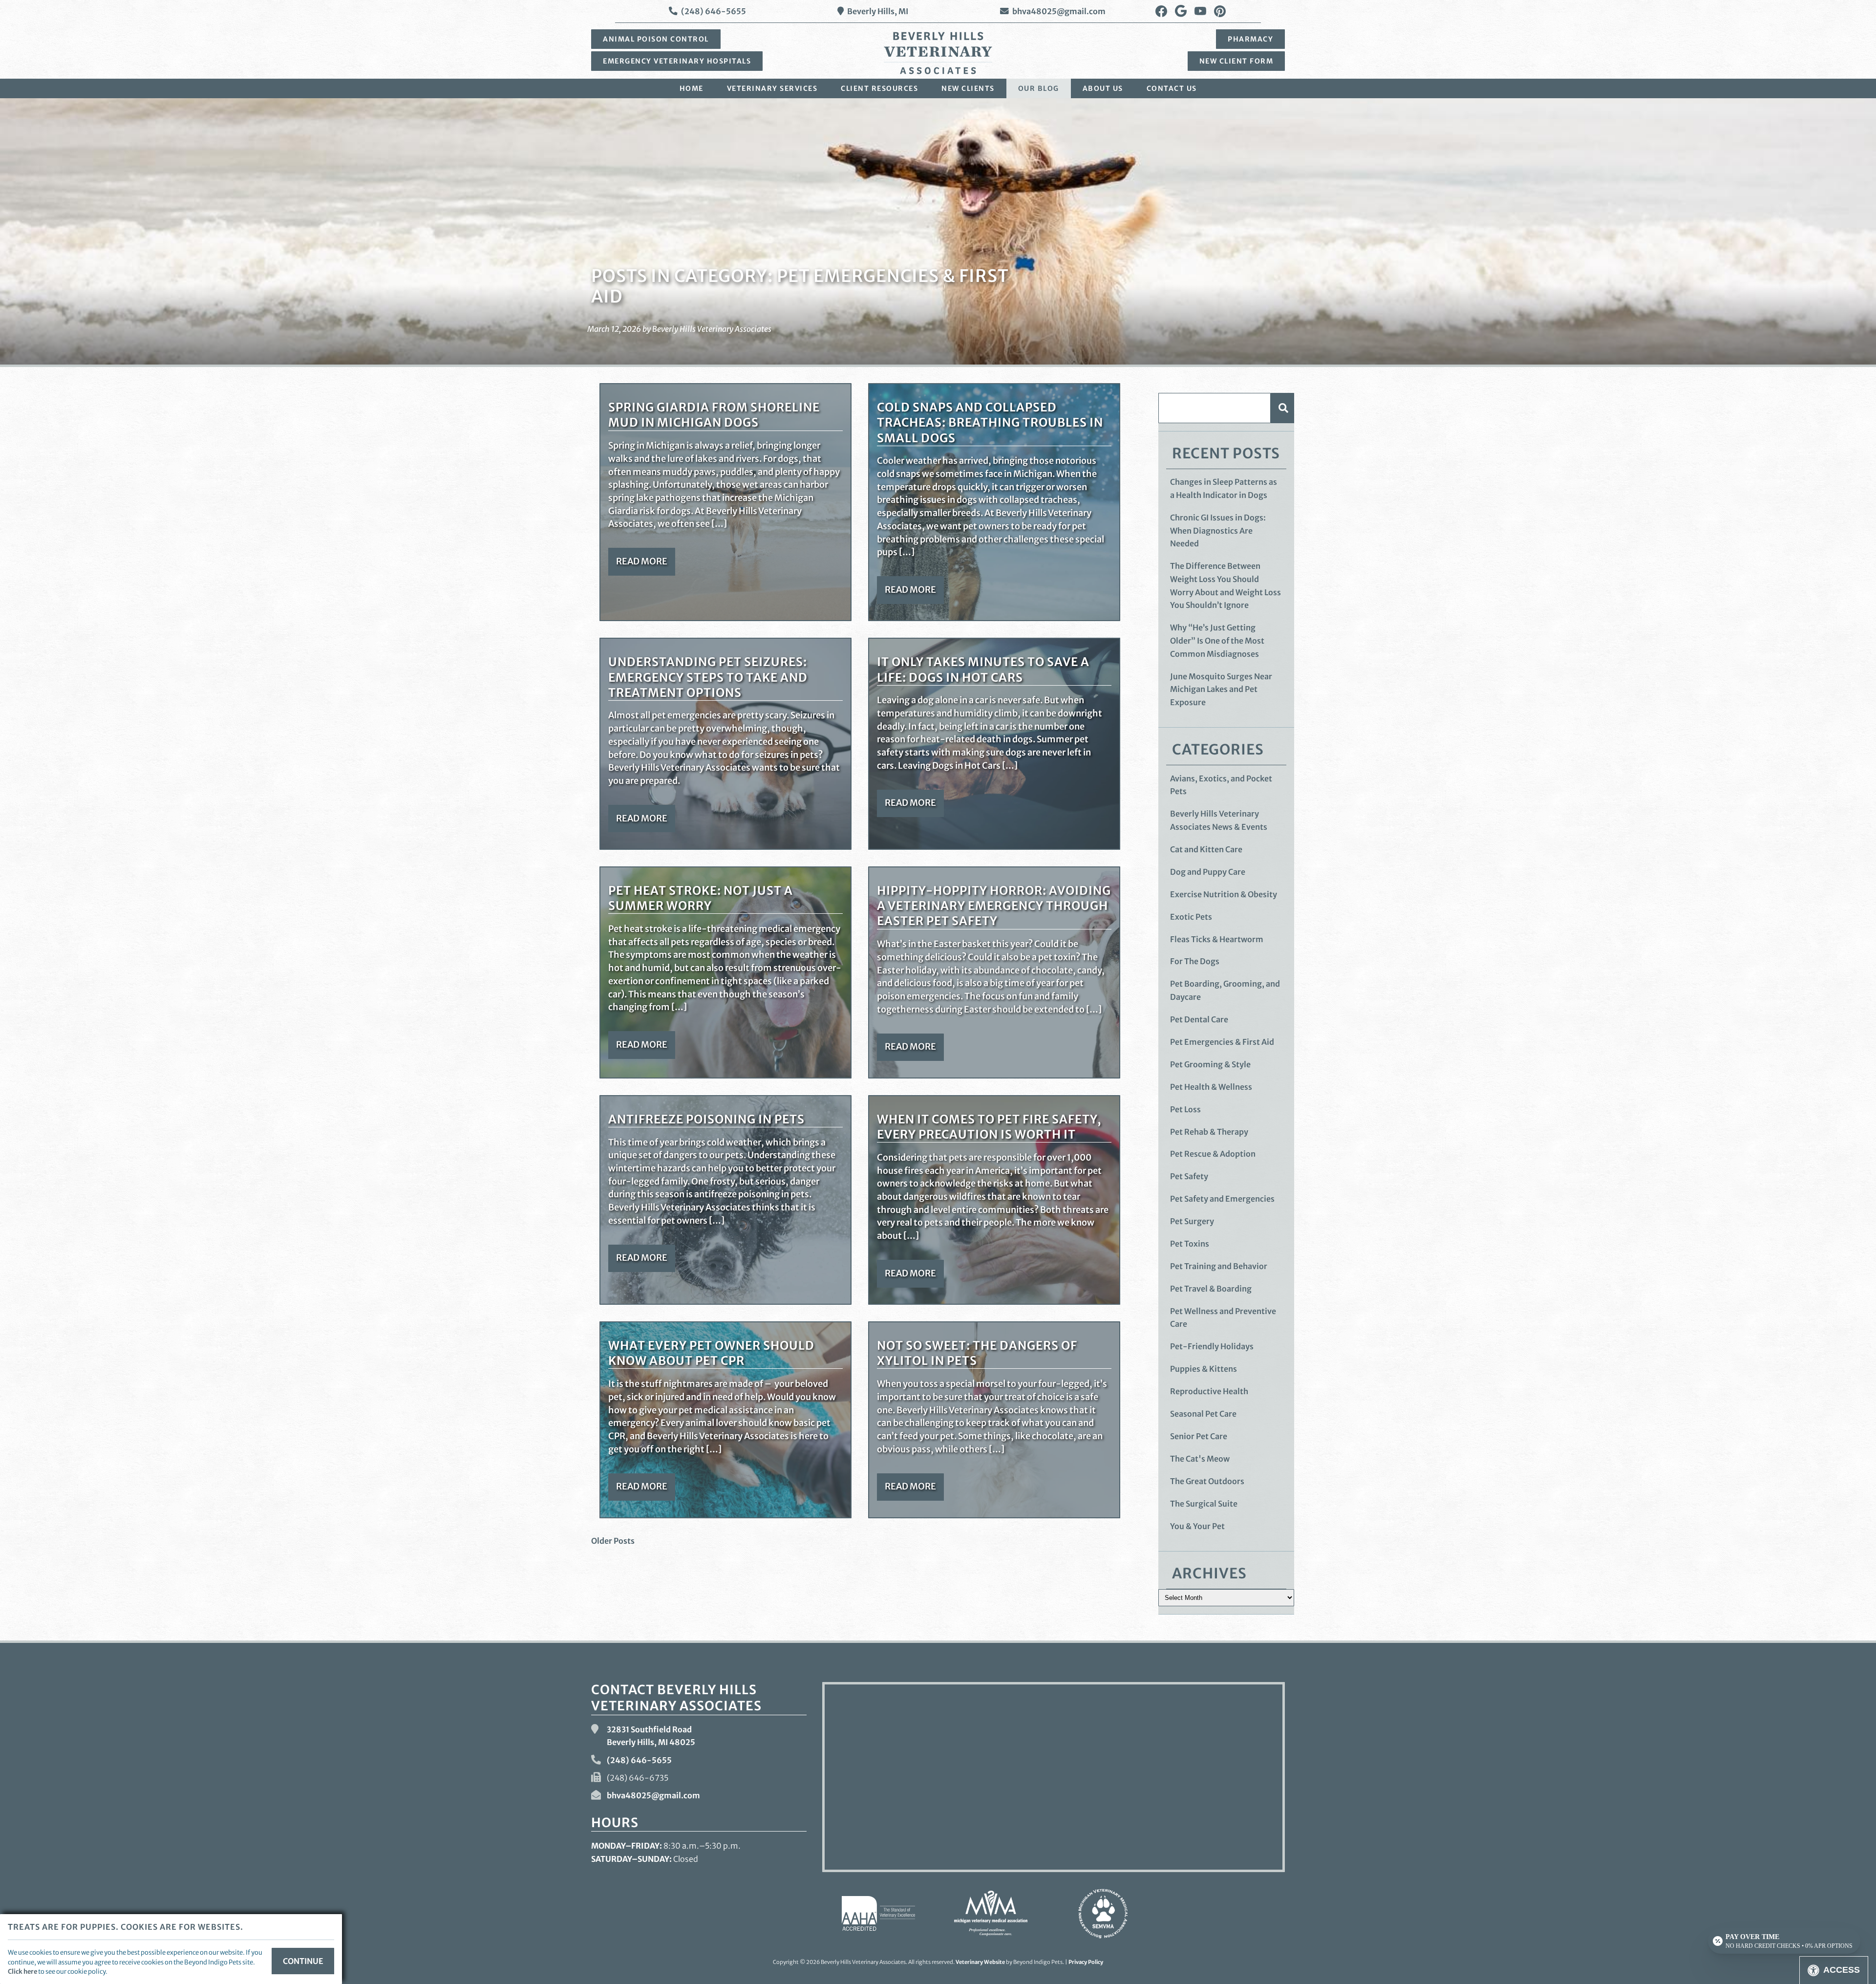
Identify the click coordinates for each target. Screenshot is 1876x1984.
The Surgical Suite (1204, 1504)
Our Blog (1039, 88)
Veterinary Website (980, 1962)
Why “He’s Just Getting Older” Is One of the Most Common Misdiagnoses (1217, 640)
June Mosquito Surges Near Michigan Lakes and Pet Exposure (1221, 689)
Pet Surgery (1192, 1221)
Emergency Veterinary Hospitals (677, 61)
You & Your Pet (1197, 1526)
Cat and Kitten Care (1206, 849)
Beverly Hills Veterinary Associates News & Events (1219, 820)
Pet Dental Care (1199, 1019)
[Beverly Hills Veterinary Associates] (938, 53)
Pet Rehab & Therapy (1209, 1132)
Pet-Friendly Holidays (1212, 1346)
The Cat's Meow (1200, 1459)
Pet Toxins (1190, 1244)
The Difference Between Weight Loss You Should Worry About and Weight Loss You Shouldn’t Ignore (1226, 585)
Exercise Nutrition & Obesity (1224, 894)
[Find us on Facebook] (1161, 11)
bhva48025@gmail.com (1059, 11)
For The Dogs (1195, 961)
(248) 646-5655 (714, 11)
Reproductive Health (1209, 1391)
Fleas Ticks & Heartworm (1217, 939)
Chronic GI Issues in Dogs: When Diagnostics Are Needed (1218, 530)
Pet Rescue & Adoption (1213, 1154)
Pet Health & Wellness (1211, 1087)
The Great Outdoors (1207, 1481)
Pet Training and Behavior (1219, 1266)
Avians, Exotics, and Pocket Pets (1221, 785)
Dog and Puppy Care (1208, 872)
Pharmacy (1250, 39)
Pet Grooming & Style (1210, 1064)
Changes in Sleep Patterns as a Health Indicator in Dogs (1224, 488)
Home (692, 88)
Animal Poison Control (656, 39)
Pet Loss (1185, 1109)
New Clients (968, 88)
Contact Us (1172, 88)
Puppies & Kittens (1204, 1369)
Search (1282, 408)
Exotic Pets (1191, 917)
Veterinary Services (772, 88)
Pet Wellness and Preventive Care (1223, 1318)
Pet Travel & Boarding (1211, 1289)
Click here (22, 1971)
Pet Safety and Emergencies (1222, 1199)
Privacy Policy (1086, 1962)
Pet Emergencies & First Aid (1222, 1042)
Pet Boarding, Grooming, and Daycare (1225, 990)
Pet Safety (1189, 1176)
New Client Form (1236, 61)
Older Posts (613, 1541)
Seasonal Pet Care (1203, 1414)
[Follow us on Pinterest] (1220, 11)
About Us (1103, 88)
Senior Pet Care (1199, 1436)
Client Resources (879, 88)
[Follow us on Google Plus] (1181, 11)
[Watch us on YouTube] (1200, 11)
